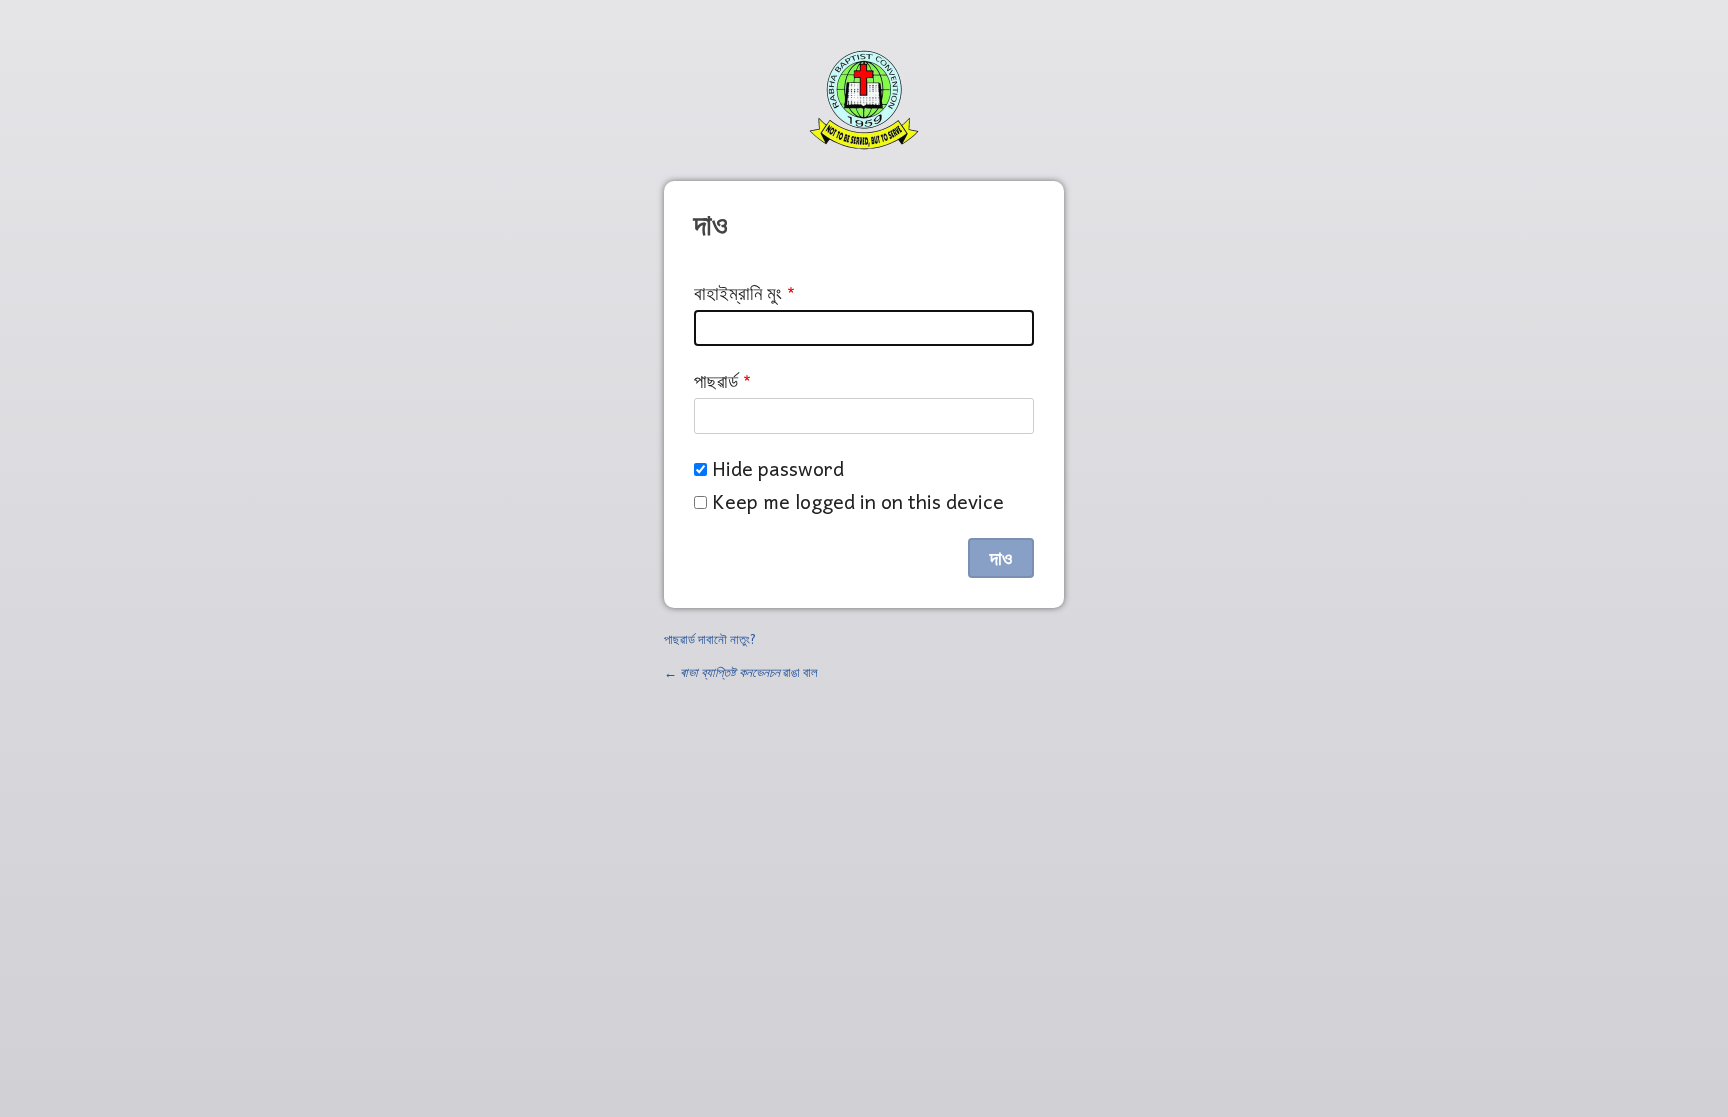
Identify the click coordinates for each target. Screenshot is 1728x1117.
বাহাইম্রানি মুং (738, 292)
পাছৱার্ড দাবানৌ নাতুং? (710, 638)
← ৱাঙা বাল (741, 671)
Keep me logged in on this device (858, 501)
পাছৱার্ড (716, 380)
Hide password (778, 468)
